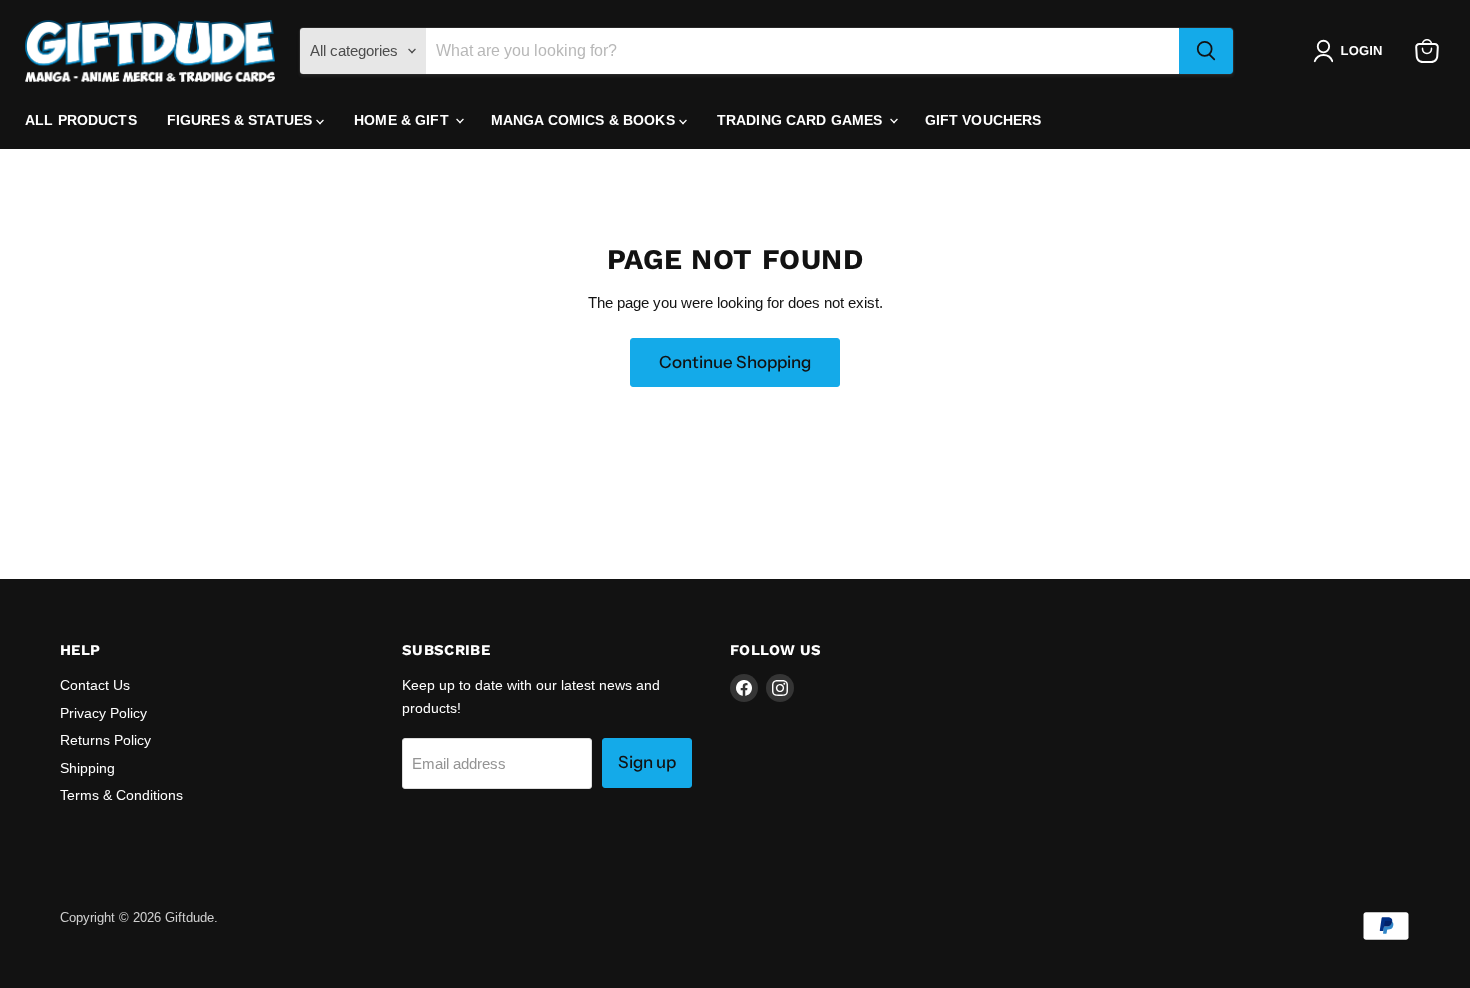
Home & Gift (403, 120)
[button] (1351, 51)
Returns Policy (105, 740)
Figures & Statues (242, 120)
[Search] (1206, 51)
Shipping (87, 768)
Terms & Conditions (121, 795)
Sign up (647, 762)
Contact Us (95, 685)
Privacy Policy (103, 713)
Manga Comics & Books (585, 120)
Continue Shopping (735, 362)
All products (81, 120)
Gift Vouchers (983, 120)
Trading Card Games (802, 120)
